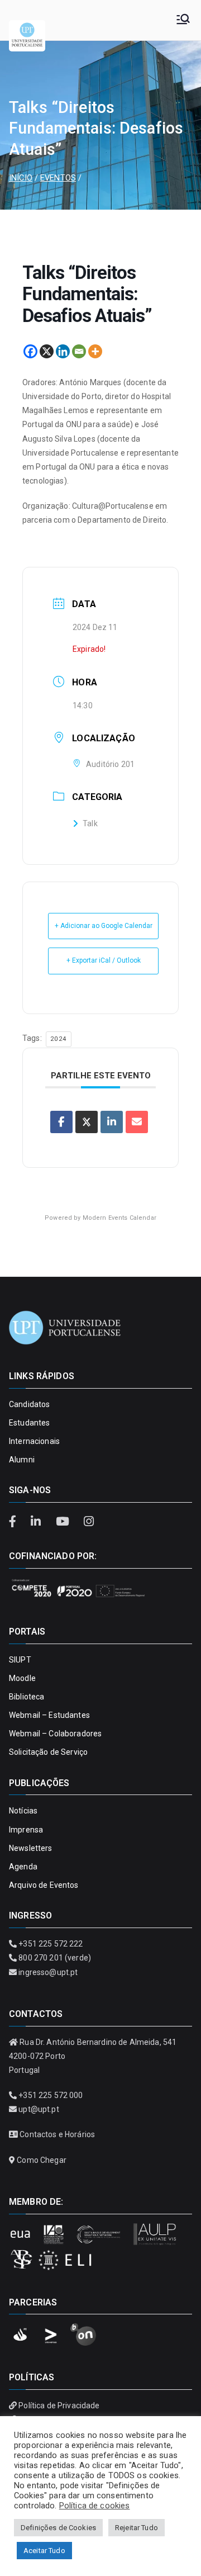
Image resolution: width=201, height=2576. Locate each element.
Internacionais (34, 1441)
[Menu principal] (183, 20)
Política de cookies (95, 2506)
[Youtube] (64, 1522)
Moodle (22, 1678)
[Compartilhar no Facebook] (61, 1122)
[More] (95, 351)
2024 (59, 1039)
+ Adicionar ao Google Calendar (104, 926)
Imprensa (26, 1830)
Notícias (23, 1811)
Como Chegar (42, 2160)
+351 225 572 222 (51, 1944)
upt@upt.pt (39, 2109)
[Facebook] (30, 351)
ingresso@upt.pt (48, 1972)
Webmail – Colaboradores (55, 1734)
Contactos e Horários (57, 2134)
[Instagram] (88, 1522)
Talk (90, 823)
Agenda (23, 1867)
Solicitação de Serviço (48, 1752)
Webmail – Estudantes (49, 1715)
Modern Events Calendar (119, 1218)
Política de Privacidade (59, 2405)
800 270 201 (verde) (55, 1958)
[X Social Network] (87, 1122)
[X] (47, 351)
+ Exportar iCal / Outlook (104, 960)
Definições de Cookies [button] (58, 2528)
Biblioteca (27, 1697)
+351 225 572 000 (51, 2095)
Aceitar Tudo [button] (44, 2551)
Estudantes (29, 1423)
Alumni (22, 1460)
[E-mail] (137, 1122)
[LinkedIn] (37, 1522)
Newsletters (31, 1848)
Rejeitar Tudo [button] (137, 2528)
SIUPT (20, 1660)
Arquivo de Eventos (44, 1885)
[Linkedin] (63, 351)
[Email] (79, 351)
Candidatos (29, 1404)
